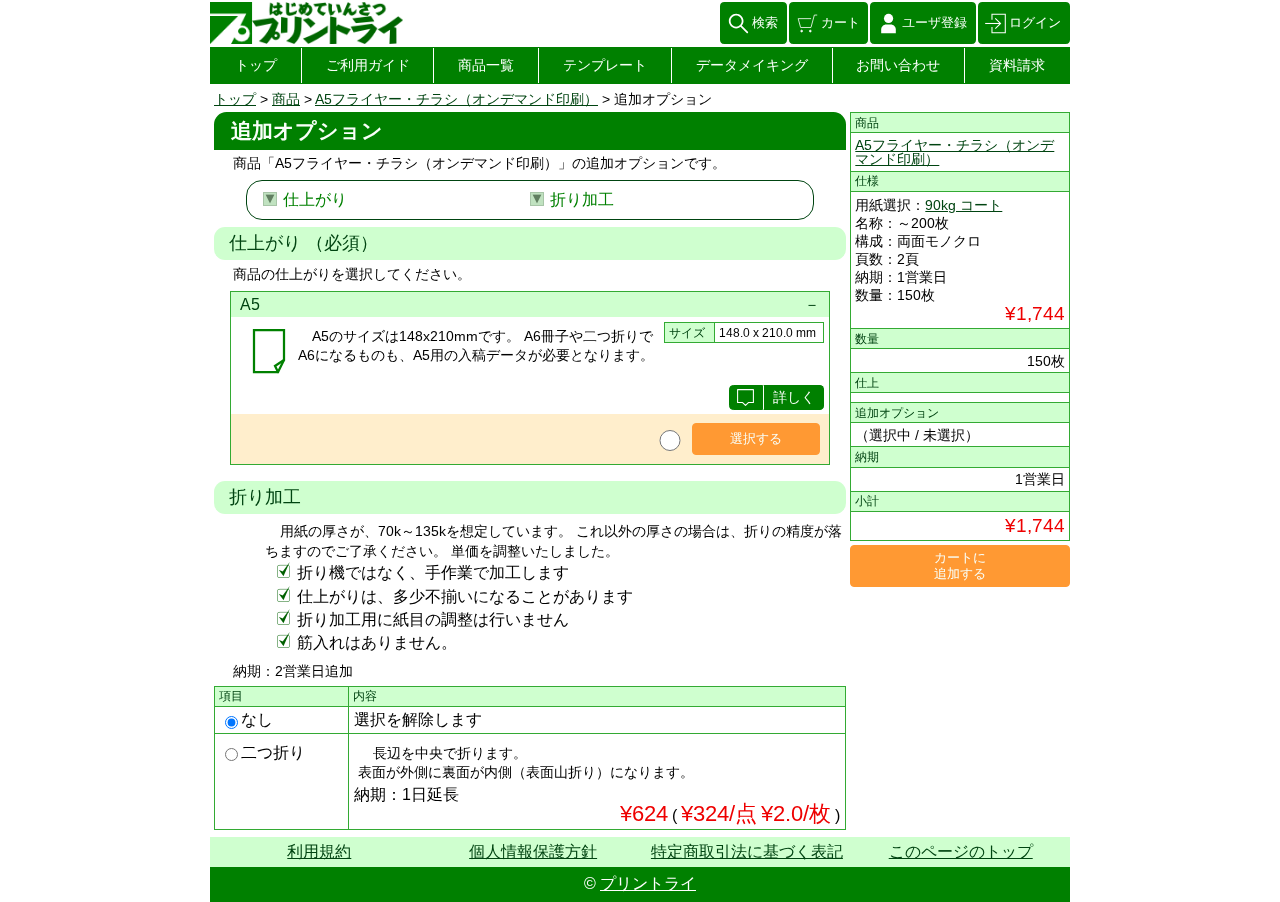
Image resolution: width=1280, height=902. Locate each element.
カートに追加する (960, 565)
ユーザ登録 (934, 22)
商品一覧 (486, 65)
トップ (256, 65)
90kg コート (963, 205)
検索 (765, 22)
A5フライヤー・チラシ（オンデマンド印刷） (456, 99)
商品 (286, 99)
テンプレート (605, 65)
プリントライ (648, 883)
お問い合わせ (898, 65)
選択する (756, 438)
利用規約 (319, 851)
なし (257, 719)
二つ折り (273, 752)
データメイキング (752, 65)
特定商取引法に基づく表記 (747, 851)
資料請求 (1017, 65)
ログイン (1035, 22)
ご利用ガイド (368, 65)
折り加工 (582, 199)
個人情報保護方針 (533, 851)
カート (840, 22)
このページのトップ (961, 851)
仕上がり (315, 199)
